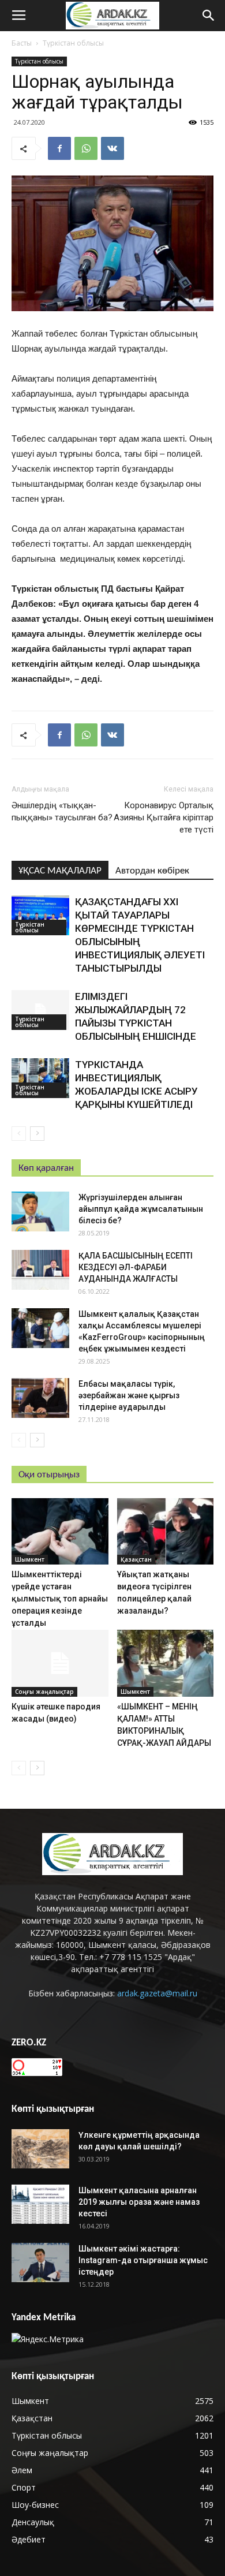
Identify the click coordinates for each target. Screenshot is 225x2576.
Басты (22, 43)
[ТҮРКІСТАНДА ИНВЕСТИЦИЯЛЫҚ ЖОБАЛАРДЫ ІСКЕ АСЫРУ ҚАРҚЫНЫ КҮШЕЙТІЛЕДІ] (40, 1078)
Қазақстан (136, 1559)
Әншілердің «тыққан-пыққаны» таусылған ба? (62, 811)
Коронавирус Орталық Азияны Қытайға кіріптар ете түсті (164, 817)
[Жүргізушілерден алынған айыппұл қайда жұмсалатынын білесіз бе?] (40, 1212)
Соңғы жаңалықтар (44, 1692)
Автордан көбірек (152, 871)
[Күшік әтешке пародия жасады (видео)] (60, 1663)
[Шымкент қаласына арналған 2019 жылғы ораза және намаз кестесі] (40, 2204)
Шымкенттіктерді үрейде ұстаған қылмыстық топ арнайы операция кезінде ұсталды (60, 1599)
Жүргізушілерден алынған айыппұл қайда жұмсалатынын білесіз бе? (141, 1209)
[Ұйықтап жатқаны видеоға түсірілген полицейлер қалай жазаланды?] (166, 1531)
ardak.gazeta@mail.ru (157, 1993)
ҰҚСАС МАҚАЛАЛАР (60, 871)
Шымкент (30, 1559)
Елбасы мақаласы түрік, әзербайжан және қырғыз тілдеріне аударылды (129, 1395)
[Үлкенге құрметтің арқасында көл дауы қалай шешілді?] (40, 2149)
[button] (209, 16)
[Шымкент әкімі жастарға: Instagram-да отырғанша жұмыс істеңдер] (40, 2263)
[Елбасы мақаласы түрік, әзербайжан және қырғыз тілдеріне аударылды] (40, 1398)
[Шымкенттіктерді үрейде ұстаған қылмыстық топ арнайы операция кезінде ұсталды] (60, 1531)
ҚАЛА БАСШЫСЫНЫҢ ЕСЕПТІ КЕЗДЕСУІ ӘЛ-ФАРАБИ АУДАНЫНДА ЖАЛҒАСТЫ (136, 1267)
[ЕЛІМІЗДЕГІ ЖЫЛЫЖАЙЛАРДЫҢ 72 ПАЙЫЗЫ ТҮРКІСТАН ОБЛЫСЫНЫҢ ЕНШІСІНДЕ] (40, 1010)
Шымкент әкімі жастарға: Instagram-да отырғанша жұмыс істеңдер (143, 2260)
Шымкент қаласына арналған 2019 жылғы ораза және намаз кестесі (139, 2202)
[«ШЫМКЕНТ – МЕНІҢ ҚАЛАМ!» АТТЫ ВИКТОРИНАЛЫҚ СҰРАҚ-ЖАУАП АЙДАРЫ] (166, 1663)
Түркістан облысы (73, 43)
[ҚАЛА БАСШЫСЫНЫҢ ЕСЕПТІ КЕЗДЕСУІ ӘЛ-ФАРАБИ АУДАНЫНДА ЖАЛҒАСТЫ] (40, 1270)
